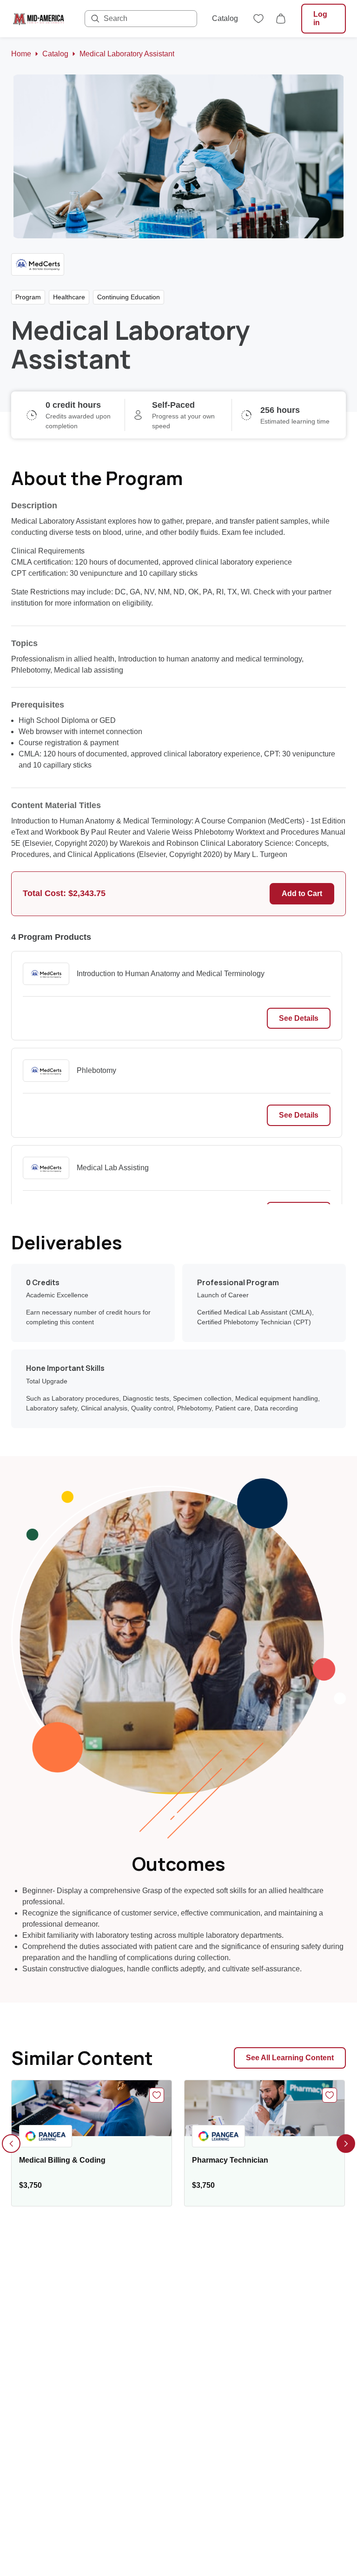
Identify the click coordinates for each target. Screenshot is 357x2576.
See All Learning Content (290, 2058)
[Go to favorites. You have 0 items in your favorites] (258, 19)
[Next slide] (346, 2144)
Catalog (225, 18)
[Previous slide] (11, 2144)
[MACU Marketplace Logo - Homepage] (39, 19)
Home (21, 54)
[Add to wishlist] (157, 2095)
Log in (320, 18)
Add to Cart (302, 894)
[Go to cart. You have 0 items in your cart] (281, 19)
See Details (299, 1018)
